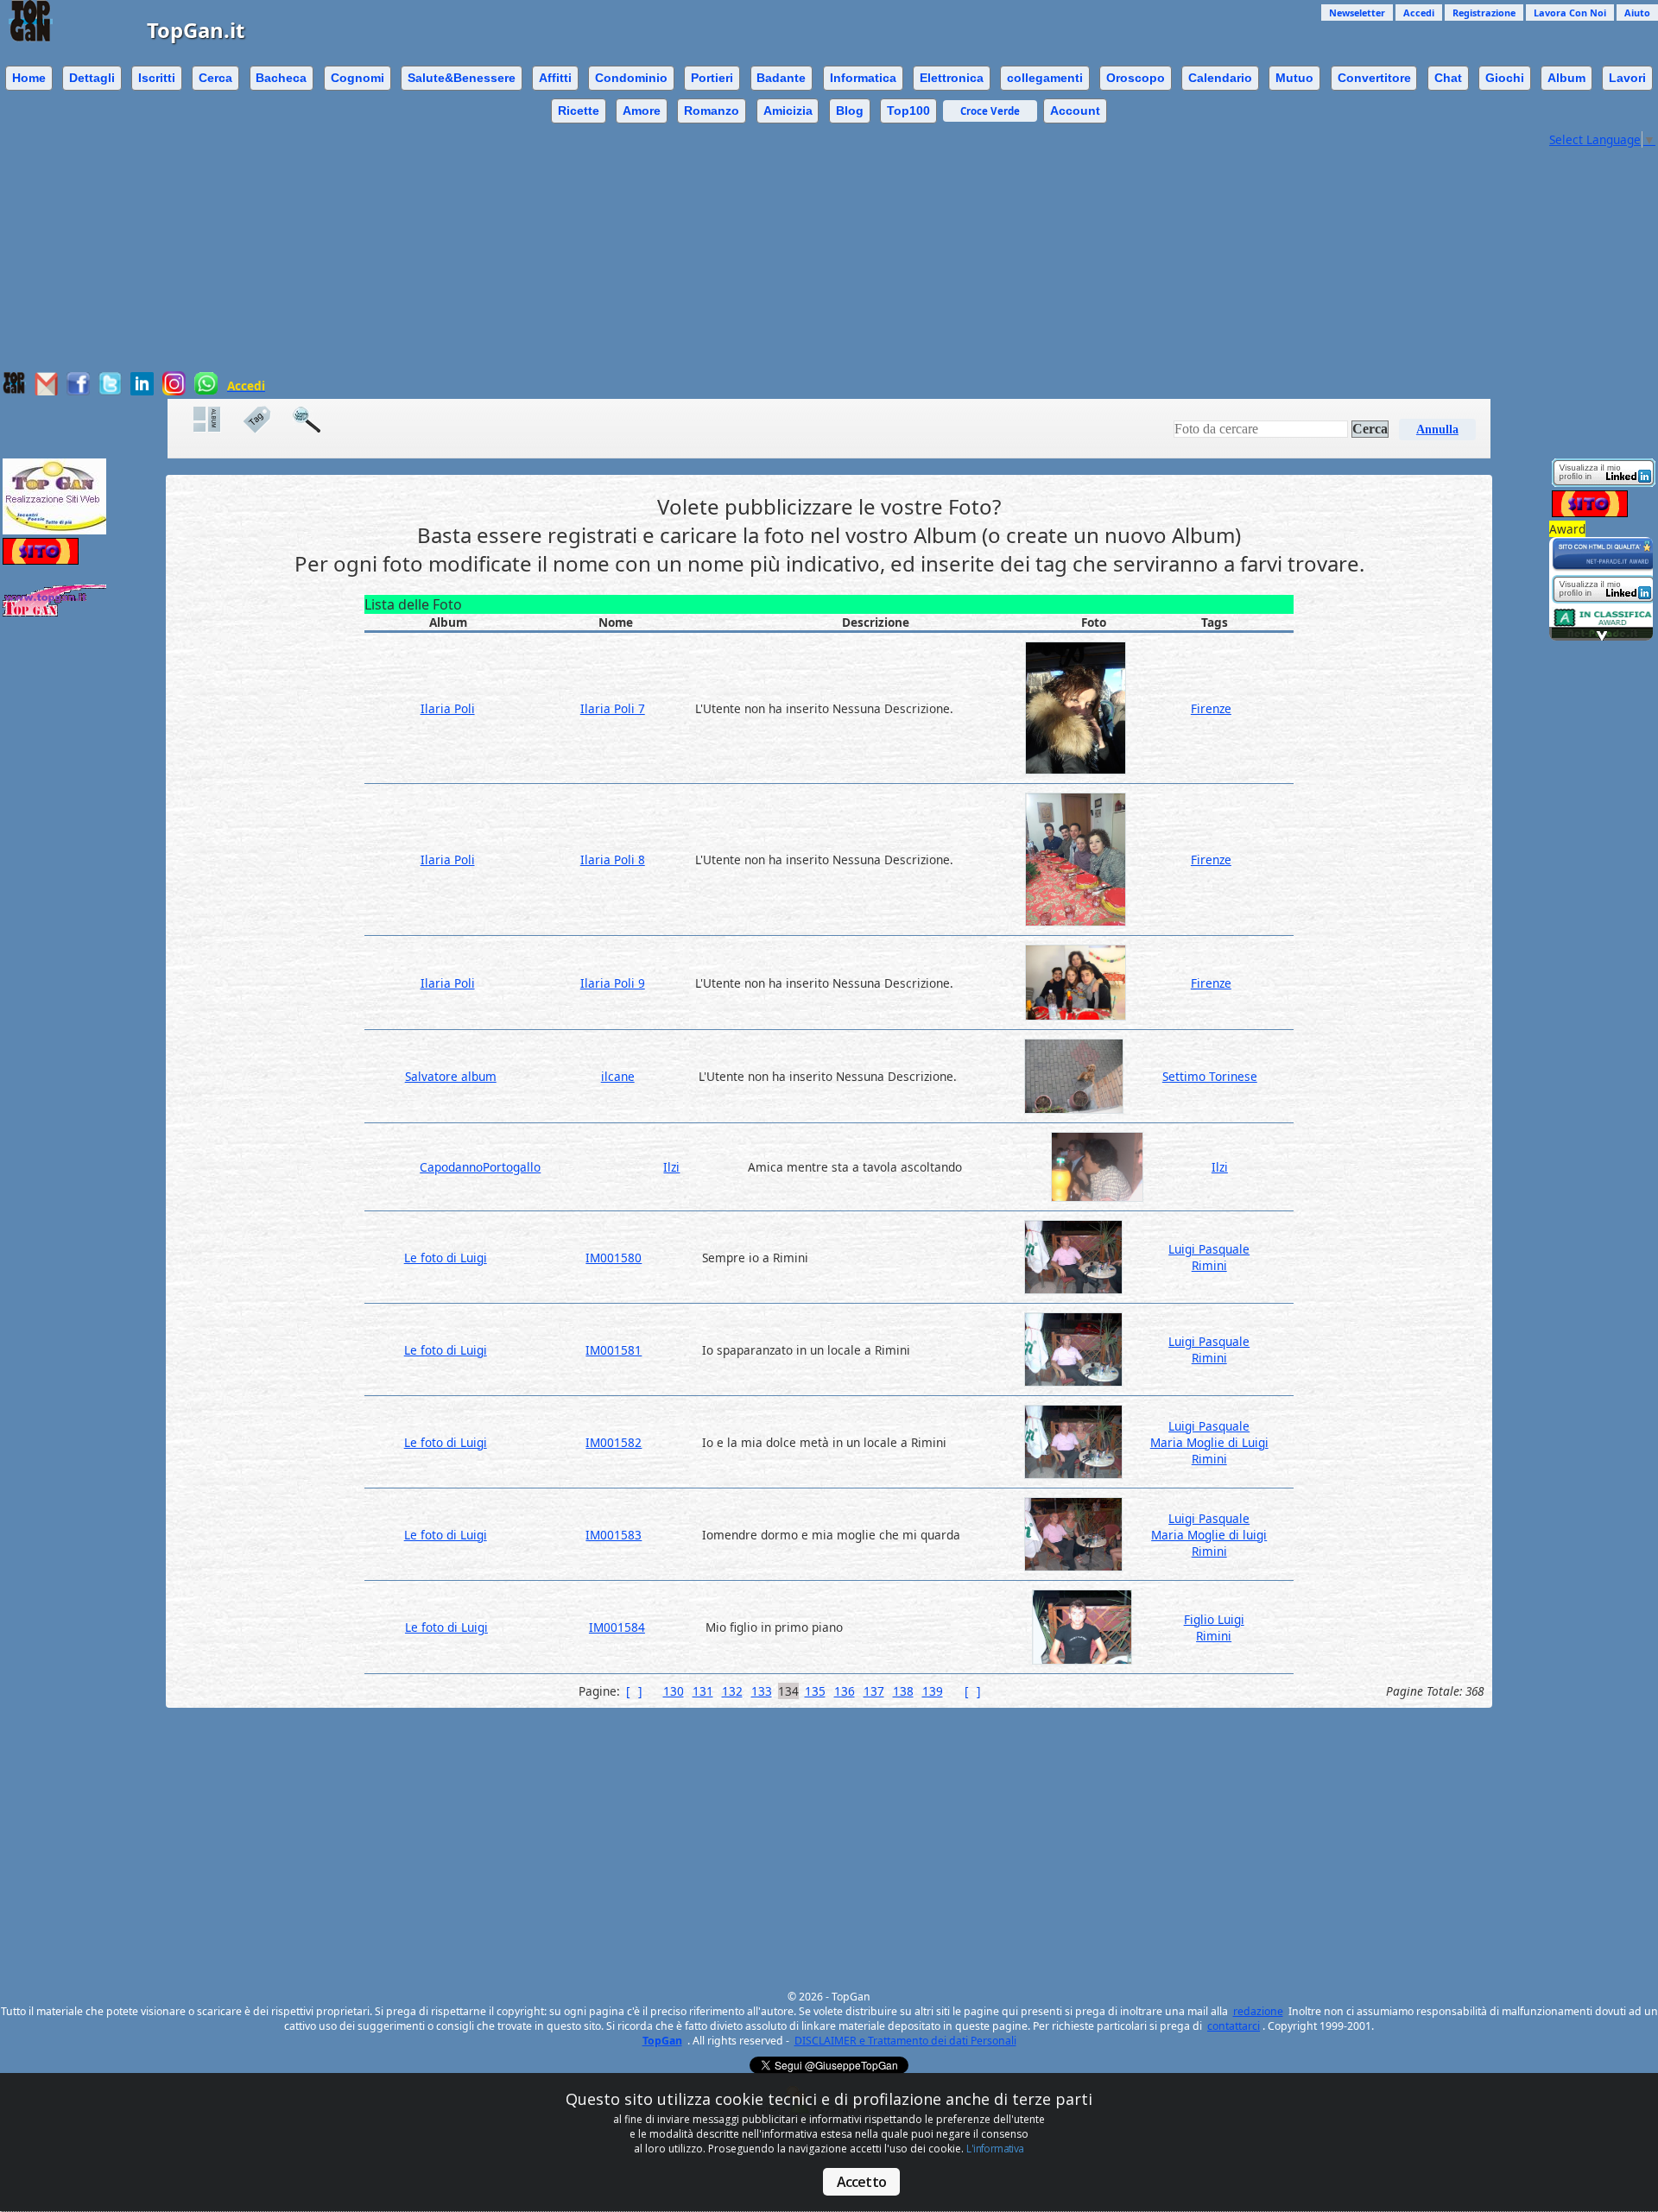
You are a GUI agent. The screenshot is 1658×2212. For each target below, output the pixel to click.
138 (903, 1691)
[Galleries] (216, 420)
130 (674, 1691)
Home (29, 78)
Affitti (555, 78)
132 (732, 1691)
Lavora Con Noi (1570, 13)
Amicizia (788, 111)
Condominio (631, 78)
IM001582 (614, 1442)
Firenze (1211, 708)
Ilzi (671, 1167)
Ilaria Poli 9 (613, 983)
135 (815, 1691)
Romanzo (712, 111)
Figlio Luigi (1214, 1619)
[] (634, 1691)
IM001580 (614, 1258)
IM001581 (614, 1350)
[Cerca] (315, 420)
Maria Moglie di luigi (1209, 1535)
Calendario (1220, 78)
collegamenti (1045, 78)
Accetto (861, 2182)
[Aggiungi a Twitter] (110, 391)
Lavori (1627, 78)
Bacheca (281, 78)
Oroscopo (1136, 78)
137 (874, 1691)
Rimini (1209, 1265)
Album (1566, 78)
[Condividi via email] (46, 391)
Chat (1448, 78)
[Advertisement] (773, 250)
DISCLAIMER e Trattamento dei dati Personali (905, 2041)
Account (1075, 111)
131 (703, 1691)
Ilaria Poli (448, 708)
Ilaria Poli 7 (613, 708)
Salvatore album (451, 1076)
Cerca (215, 78)
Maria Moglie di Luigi (1209, 1442)
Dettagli (92, 78)
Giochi (1505, 78)
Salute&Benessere (462, 78)
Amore (642, 111)
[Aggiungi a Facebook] (78, 391)
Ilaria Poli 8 (613, 860)
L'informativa (995, 2149)
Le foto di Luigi (446, 1258)
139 (933, 1691)
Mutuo (1294, 78)
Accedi (1419, 13)
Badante (781, 78)
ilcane (618, 1076)
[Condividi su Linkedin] (142, 391)
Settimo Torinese (1210, 1076)
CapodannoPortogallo (480, 1167)
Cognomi (358, 78)
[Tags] (265, 420)
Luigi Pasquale (1209, 1249)
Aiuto (1637, 13)
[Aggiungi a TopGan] (14, 390)
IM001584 (617, 1627)
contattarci (1234, 2026)
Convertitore (1374, 78)
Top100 (908, 111)
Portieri (712, 78)
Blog (850, 111)
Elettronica (952, 78)
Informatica (863, 78)
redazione (1258, 2011)
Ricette (579, 111)
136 (845, 1691)
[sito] (1604, 567)
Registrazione (1484, 13)
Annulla (1437, 430)
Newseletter (1357, 13)
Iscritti (157, 78)
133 (762, 1691)
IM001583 (614, 1535)
